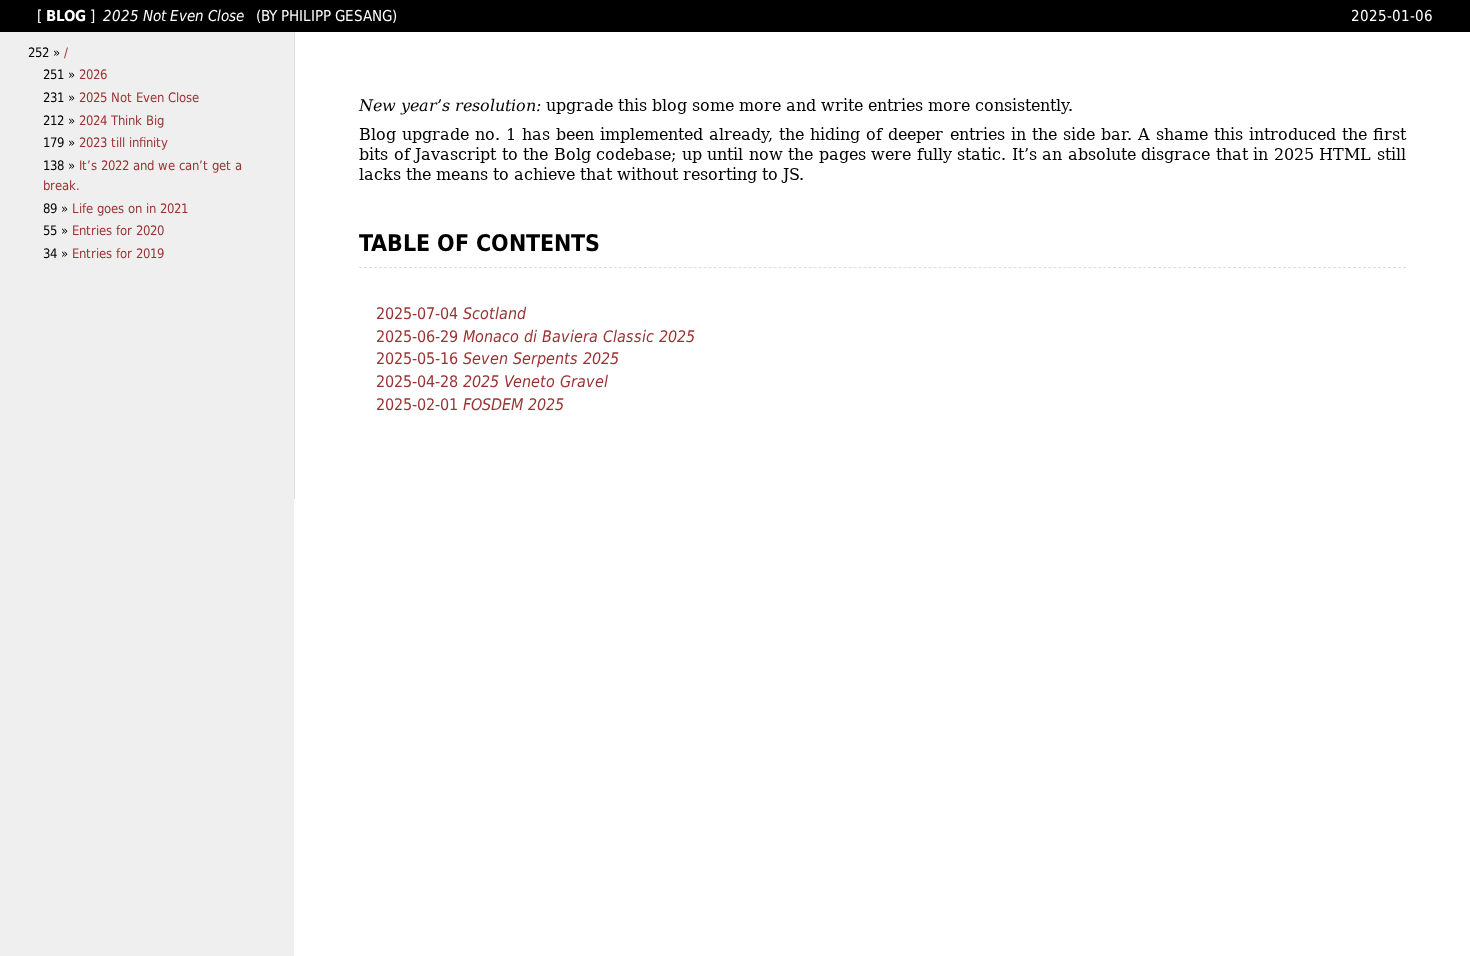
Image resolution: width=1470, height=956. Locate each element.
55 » (57, 230)
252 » (46, 52)
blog (66, 15)
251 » (61, 74)
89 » (57, 208)
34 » (57, 253)
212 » (61, 120)
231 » (61, 97)
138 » (61, 165)
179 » (61, 142)
